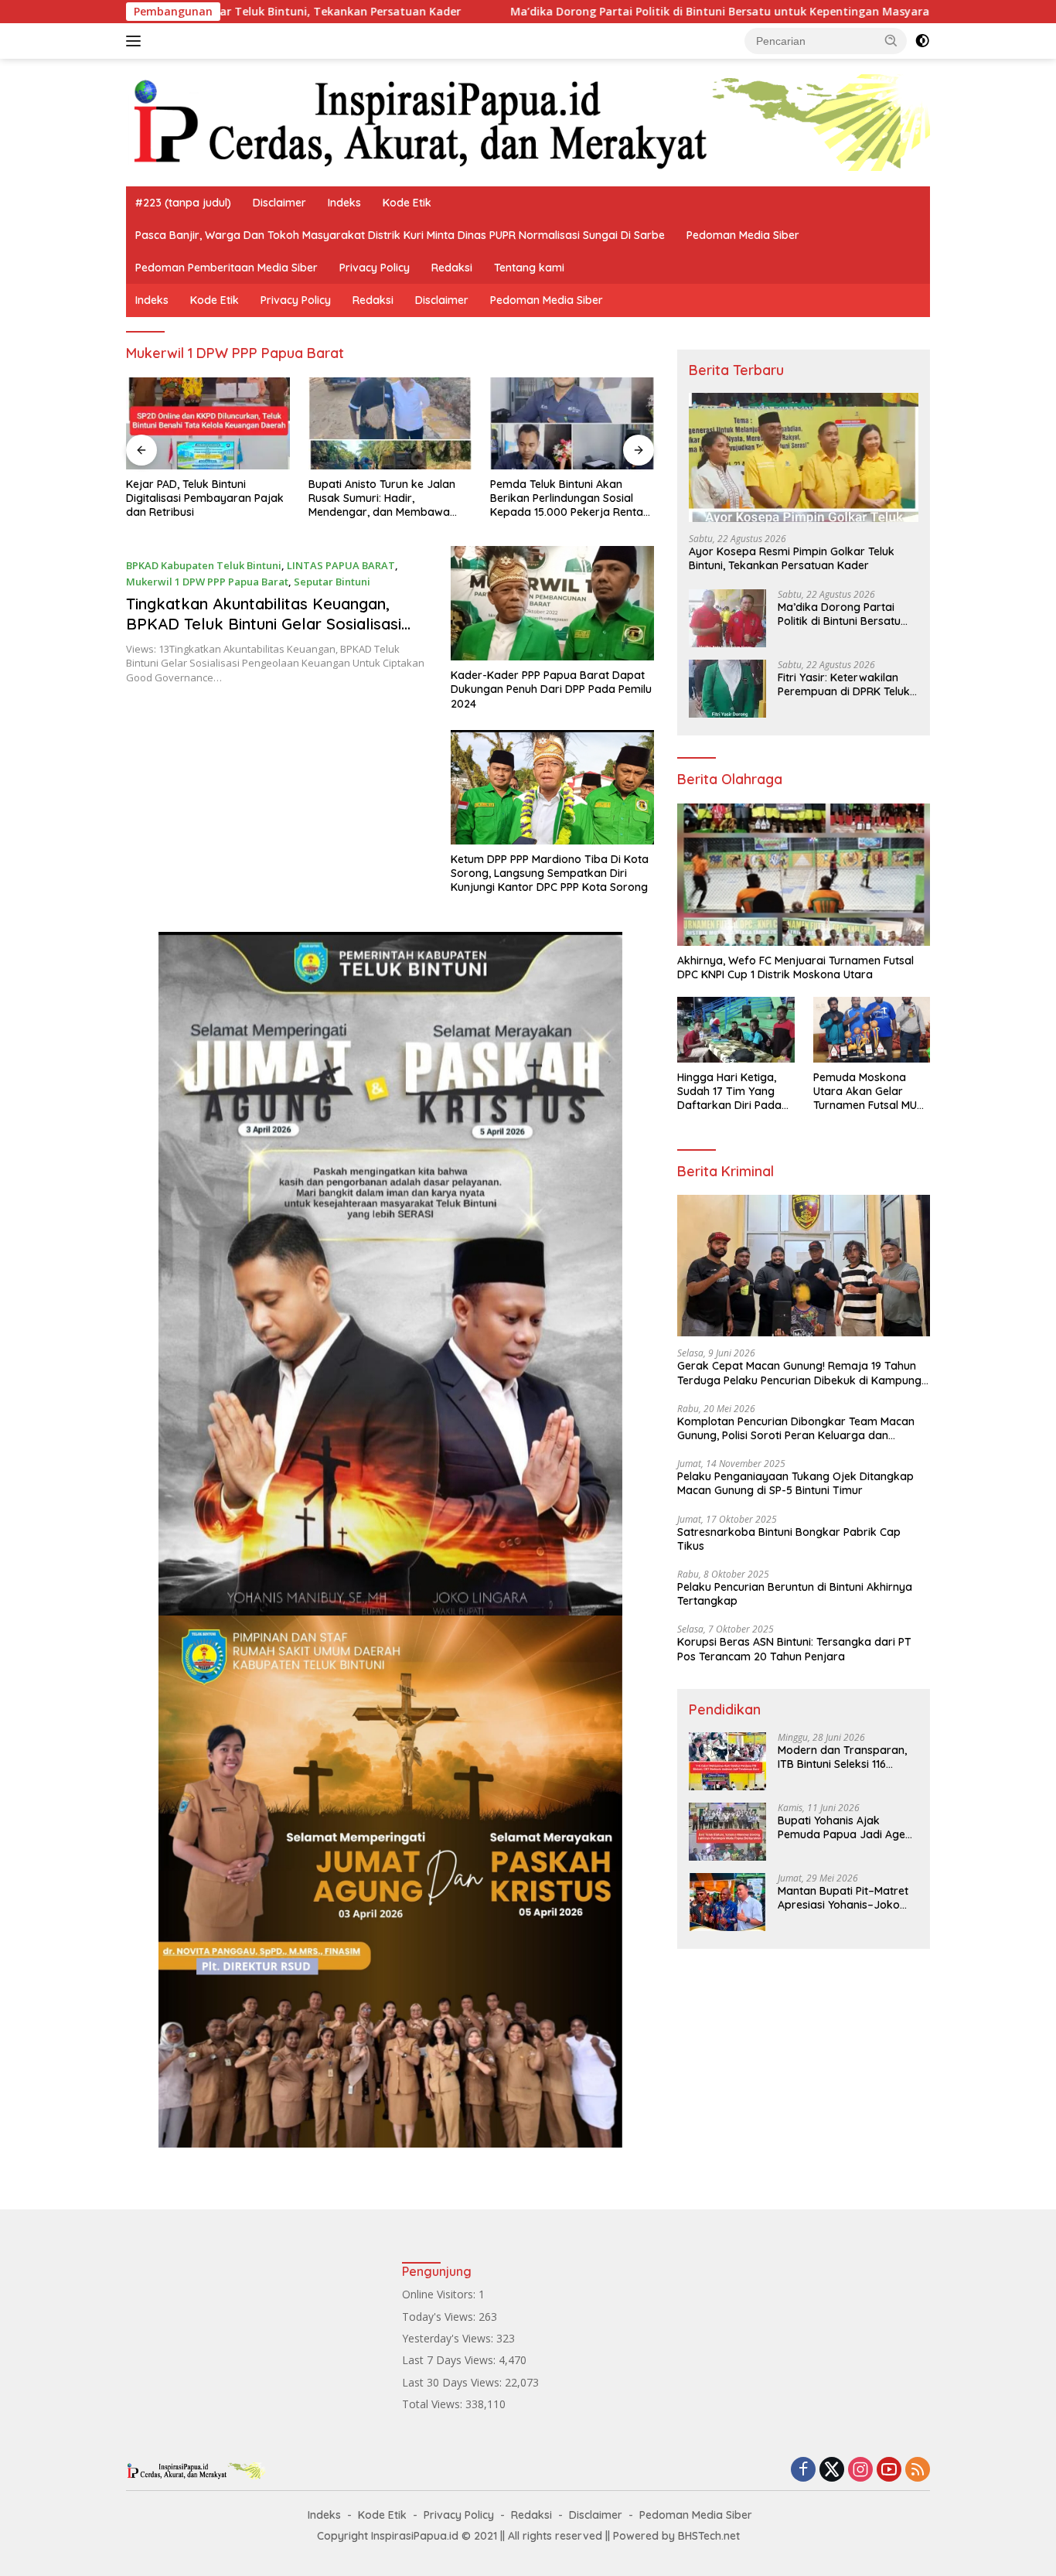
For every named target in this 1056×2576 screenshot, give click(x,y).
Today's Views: (440, 2317)
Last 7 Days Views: (450, 2360)
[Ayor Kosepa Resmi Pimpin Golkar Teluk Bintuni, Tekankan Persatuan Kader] (804, 457)
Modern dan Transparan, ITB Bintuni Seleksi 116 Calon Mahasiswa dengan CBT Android (844, 1757)
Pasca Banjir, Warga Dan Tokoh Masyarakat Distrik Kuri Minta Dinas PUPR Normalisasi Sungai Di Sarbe (400, 235)
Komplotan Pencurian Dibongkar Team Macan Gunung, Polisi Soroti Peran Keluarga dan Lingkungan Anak (796, 1428)
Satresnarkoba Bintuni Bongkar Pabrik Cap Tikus (789, 1539)
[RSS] (918, 2470)
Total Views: (434, 2404)
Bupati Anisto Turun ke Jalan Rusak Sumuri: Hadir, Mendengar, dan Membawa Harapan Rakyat (199, 498)
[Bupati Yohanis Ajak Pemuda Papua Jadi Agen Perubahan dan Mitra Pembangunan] (727, 1832)
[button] (891, 40)
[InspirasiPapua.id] (528, 121)
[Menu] (136, 41)
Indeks (344, 203)
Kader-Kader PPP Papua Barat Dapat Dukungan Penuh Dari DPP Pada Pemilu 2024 (551, 689)
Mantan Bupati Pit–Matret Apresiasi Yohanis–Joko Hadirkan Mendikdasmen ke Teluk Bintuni (843, 1898)
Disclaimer (279, 203)
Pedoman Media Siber (743, 235)
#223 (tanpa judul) (183, 203)
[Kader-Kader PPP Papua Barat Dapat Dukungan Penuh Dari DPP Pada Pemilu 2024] (552, 603)
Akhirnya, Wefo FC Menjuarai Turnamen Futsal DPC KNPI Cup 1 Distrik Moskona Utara (795, 967)
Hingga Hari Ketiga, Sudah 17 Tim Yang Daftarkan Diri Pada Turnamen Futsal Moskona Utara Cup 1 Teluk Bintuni (732, 1092)
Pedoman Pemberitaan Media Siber (227, 268)
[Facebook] (803, 2470)
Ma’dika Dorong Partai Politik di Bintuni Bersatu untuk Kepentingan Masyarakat (597, 12)
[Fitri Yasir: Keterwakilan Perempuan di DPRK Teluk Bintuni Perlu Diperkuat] (727, 689)
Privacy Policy (375, 268)
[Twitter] (832, 2470)
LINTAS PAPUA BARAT (341, 565)
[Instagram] (860, 2470)
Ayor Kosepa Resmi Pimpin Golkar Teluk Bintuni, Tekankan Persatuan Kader (792, 558)
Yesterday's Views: (449, 2338)
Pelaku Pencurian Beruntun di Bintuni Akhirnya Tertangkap (795, 1594)
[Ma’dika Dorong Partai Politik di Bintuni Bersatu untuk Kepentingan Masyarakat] (727, 618)
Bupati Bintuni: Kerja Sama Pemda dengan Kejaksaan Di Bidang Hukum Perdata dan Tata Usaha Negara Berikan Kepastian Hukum (565, 498)
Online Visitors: (440, 2294)
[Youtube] (889, 2470)
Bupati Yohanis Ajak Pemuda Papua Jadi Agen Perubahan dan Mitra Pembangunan (845, 1827)
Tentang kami (529, 268)
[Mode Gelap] (922, 41)
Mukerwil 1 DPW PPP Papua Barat (207, 582)
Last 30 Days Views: (453, 2382)
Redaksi (452, 268)
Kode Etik (407, 203)
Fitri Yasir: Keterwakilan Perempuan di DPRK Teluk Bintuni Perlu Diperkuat (844, 684)
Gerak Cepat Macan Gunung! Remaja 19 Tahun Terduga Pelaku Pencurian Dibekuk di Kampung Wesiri (799, 1373)
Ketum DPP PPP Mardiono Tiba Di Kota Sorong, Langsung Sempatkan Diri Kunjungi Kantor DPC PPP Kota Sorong (550, 873)
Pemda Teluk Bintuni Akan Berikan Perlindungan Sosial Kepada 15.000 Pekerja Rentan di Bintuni (388, 498)
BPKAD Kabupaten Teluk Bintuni (204, 565)
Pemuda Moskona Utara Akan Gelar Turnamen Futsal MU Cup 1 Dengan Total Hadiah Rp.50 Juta (865, 1092)
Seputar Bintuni (332, 582)
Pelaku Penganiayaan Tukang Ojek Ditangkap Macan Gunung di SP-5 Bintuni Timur (795, 1483)
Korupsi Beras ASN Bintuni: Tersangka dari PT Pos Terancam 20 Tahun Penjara (794, 1649)
